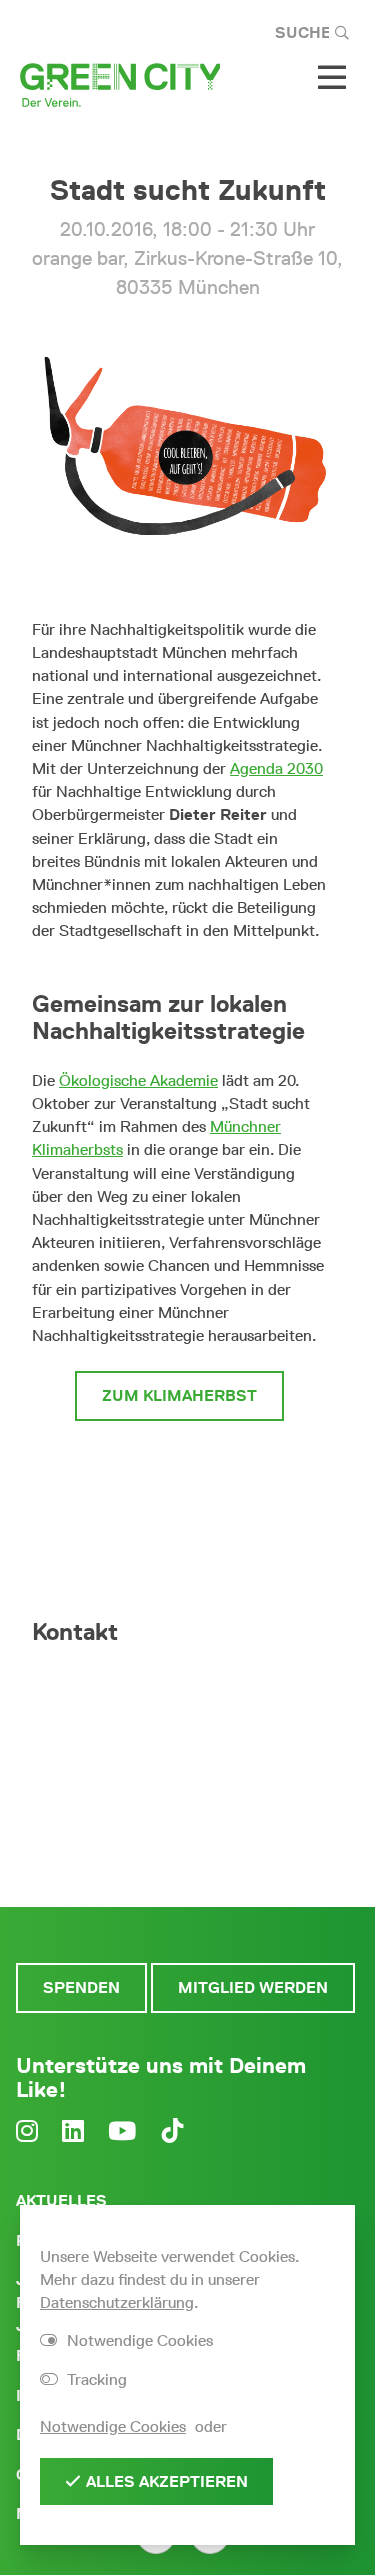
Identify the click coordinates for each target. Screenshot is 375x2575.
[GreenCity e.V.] (120, 83)
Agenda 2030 (276, 768)
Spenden (81, 1987)
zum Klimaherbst (179, 1395)
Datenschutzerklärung (117, 2302)
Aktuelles (61, 2200)
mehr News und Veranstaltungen (180, 1475)
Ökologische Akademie (138, 1080)
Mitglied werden (253, 1987)
